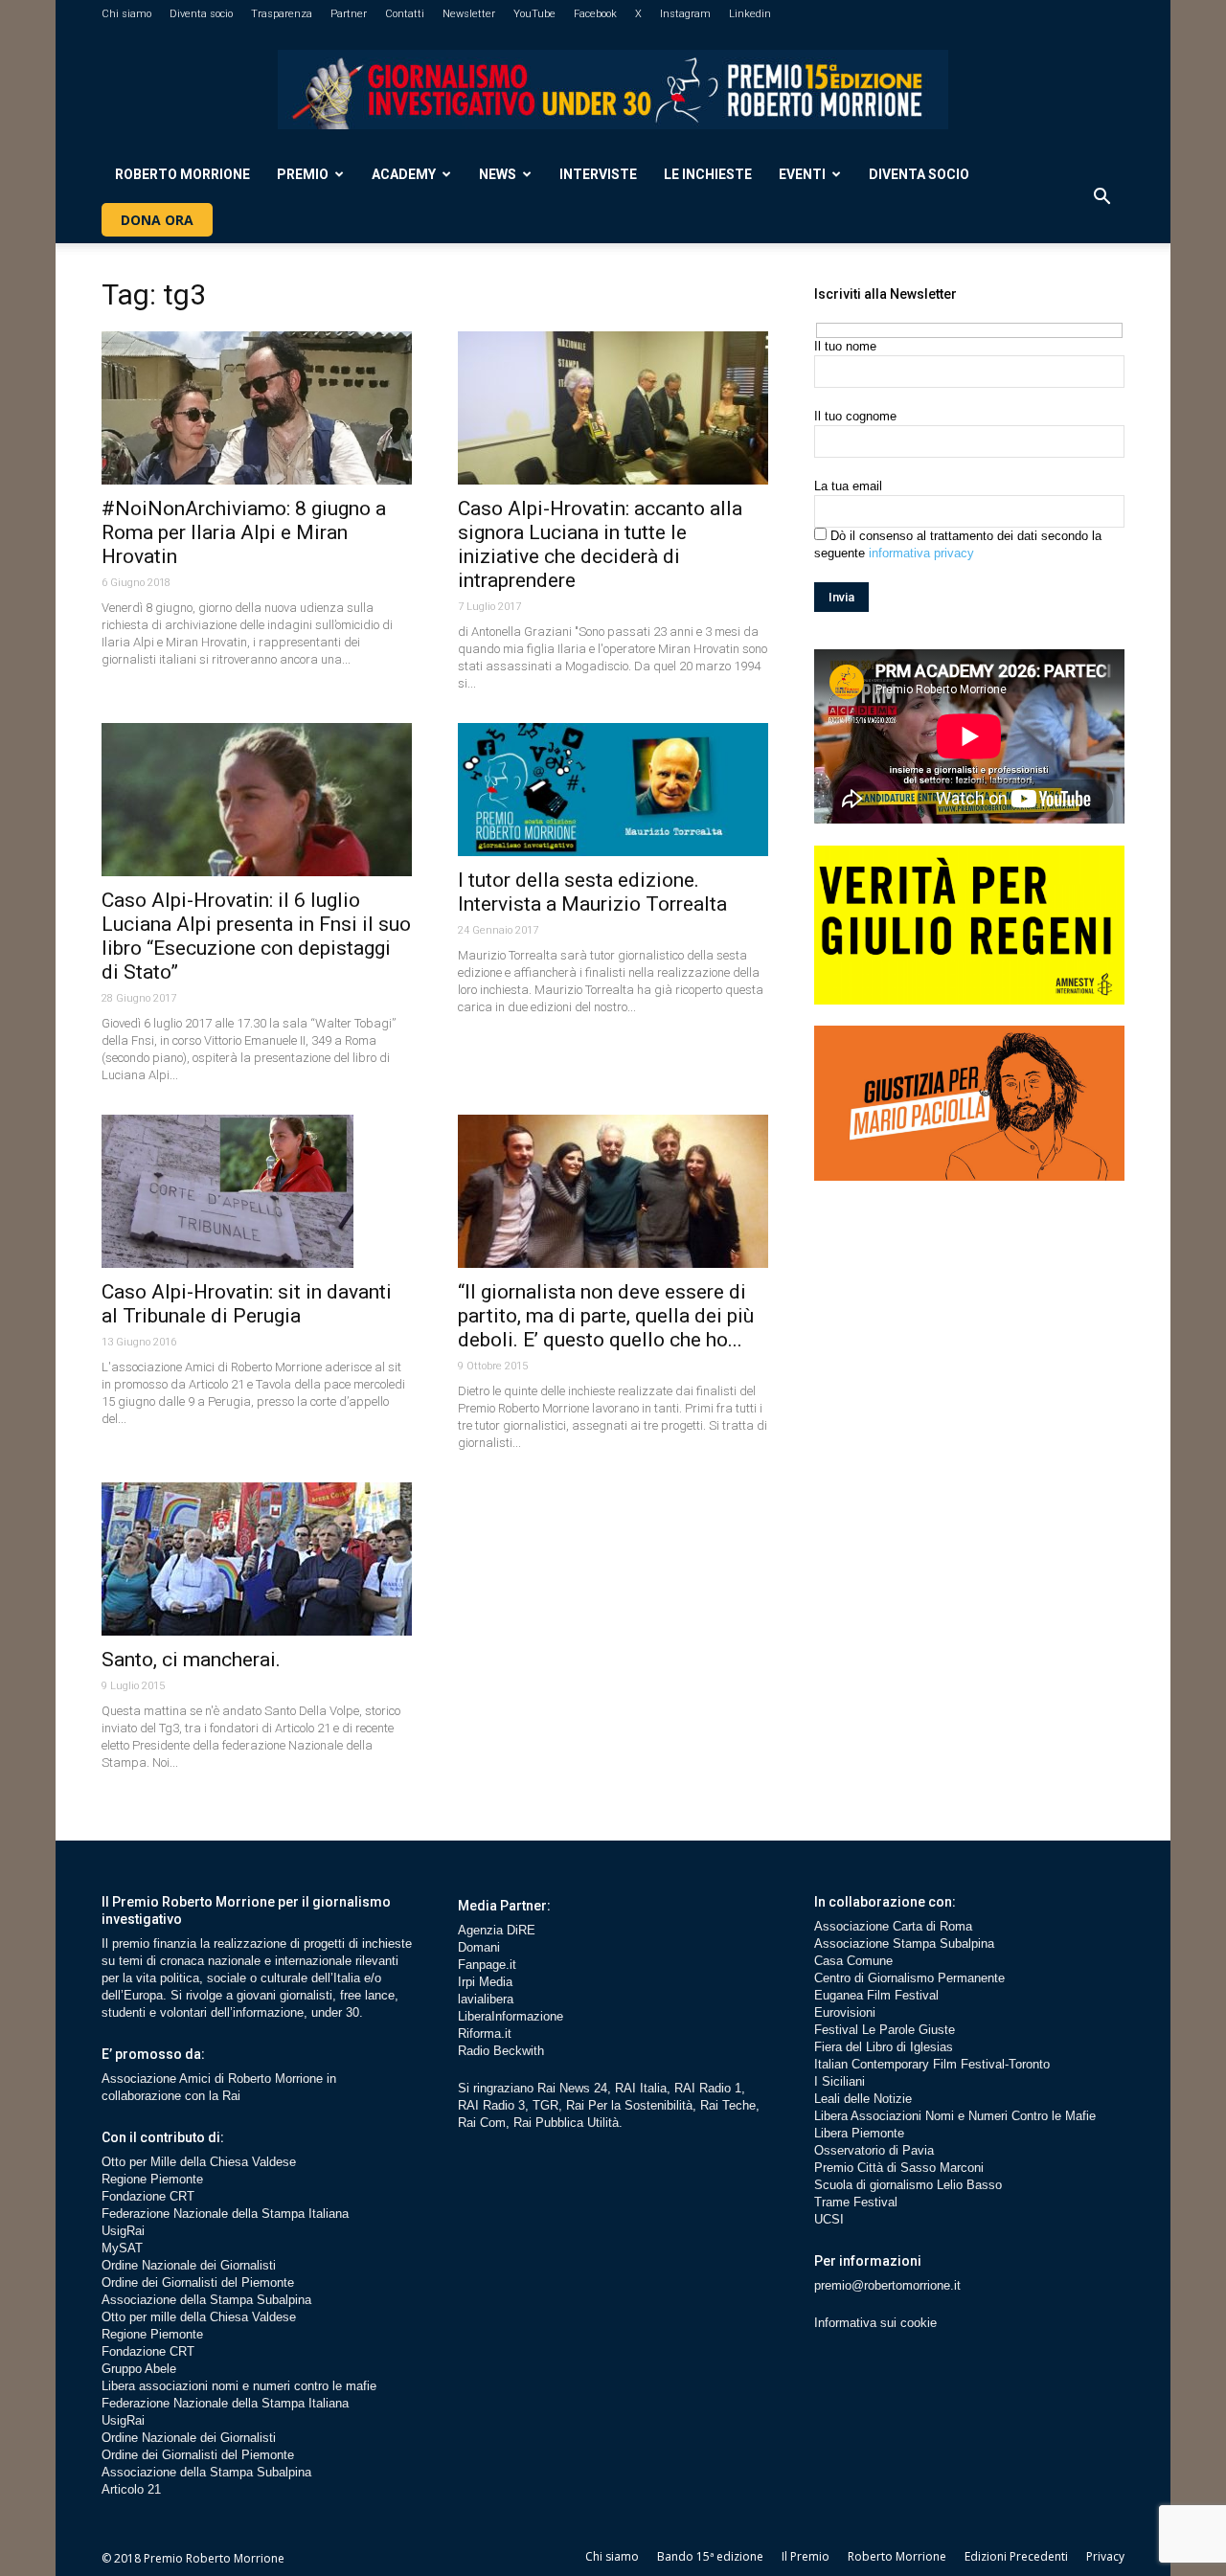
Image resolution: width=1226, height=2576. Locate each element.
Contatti (405, 14)
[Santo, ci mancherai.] (257, 1559)
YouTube (534, 14)
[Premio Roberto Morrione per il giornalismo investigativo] (613, 90)
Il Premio (806, 2556)
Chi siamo (126, 14)
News (498, 174)
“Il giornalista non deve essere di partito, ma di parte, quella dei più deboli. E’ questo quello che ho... (606, 1316)
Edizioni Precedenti (1016, 2556)
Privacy (1105, 2556)
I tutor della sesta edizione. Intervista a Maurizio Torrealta (592, 892)
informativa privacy (921, 553)
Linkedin (750, 14)
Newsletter (469, 14)
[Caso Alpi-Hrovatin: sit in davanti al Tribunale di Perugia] (257, 1191)
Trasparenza (282, 14)
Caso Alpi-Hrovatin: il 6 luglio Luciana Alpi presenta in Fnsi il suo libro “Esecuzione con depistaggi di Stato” (256, 936)
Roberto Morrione (182, 174)
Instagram (685, 14)
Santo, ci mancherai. (191, 1660)
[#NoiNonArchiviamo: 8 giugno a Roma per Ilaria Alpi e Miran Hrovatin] (257, 408)
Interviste (598, 174)
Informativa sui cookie (875, 2323)
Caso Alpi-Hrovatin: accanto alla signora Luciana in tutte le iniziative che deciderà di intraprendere (600, 544)
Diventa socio (201, 14)
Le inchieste (708, 174)
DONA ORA (157, 220)
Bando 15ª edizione (710, 2556)
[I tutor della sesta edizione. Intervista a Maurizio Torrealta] (613, 790)
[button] (1101, 197)
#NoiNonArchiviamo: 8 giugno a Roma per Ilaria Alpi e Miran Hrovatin (244, 532)
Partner (349, 14)
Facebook (595, 14)
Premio (303, 174)
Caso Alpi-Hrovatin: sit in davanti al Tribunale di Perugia (247, 1304)
